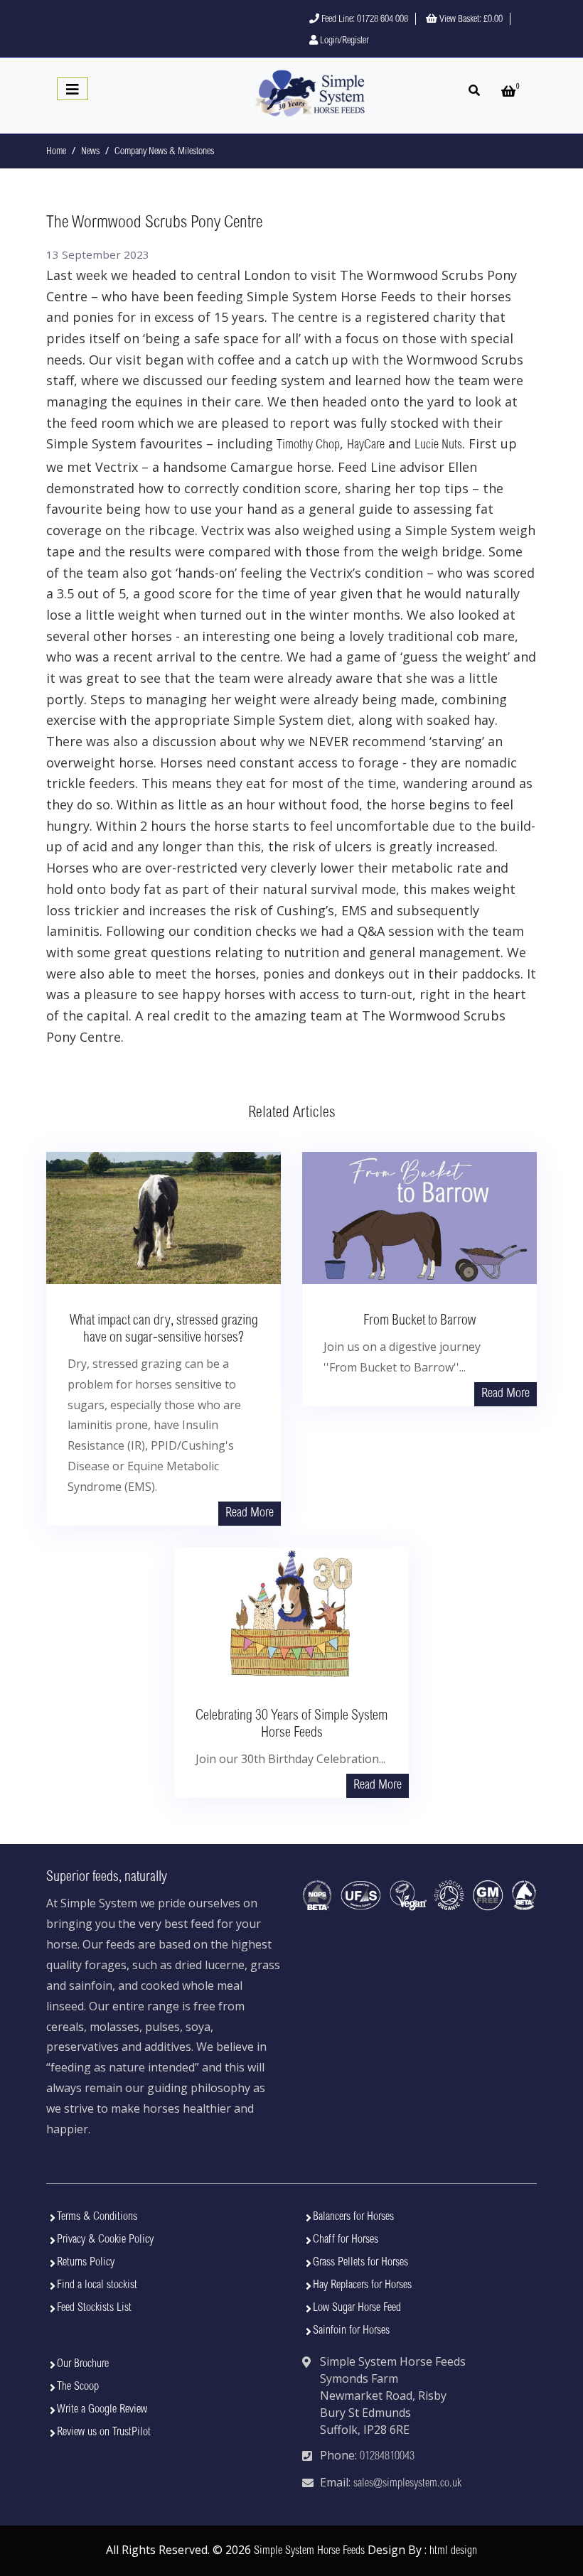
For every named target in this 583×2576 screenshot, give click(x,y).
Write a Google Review (102, 2410)
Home (56, 152)
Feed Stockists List (94, 2308)
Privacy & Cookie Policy (105, 2240)
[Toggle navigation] (73, 89)
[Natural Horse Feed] (310, 94)
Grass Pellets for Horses (360, 2263)
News (90, 152)
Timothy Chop (308, 446)
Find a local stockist (97, 2285)
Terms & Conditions (97, 2217)
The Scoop (78, 2387)
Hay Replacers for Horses (362, 2285)
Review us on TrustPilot (104, 2432)
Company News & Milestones (164, 152)
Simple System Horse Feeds (309, 2551)
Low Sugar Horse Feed (357, 2308)
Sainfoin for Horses (351, 2331)
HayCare (366, 446)
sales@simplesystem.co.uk (407, 2484)
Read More (250, 1514)
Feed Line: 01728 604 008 (364, 20)
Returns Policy (86, 2263)
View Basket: (470, 20)
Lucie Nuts (438, 446)
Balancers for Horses (353, 2217)
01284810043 (387, 2457)
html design (453, 2551)
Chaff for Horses (346, 2240)
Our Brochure (83, 2364)
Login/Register (343, 41)
